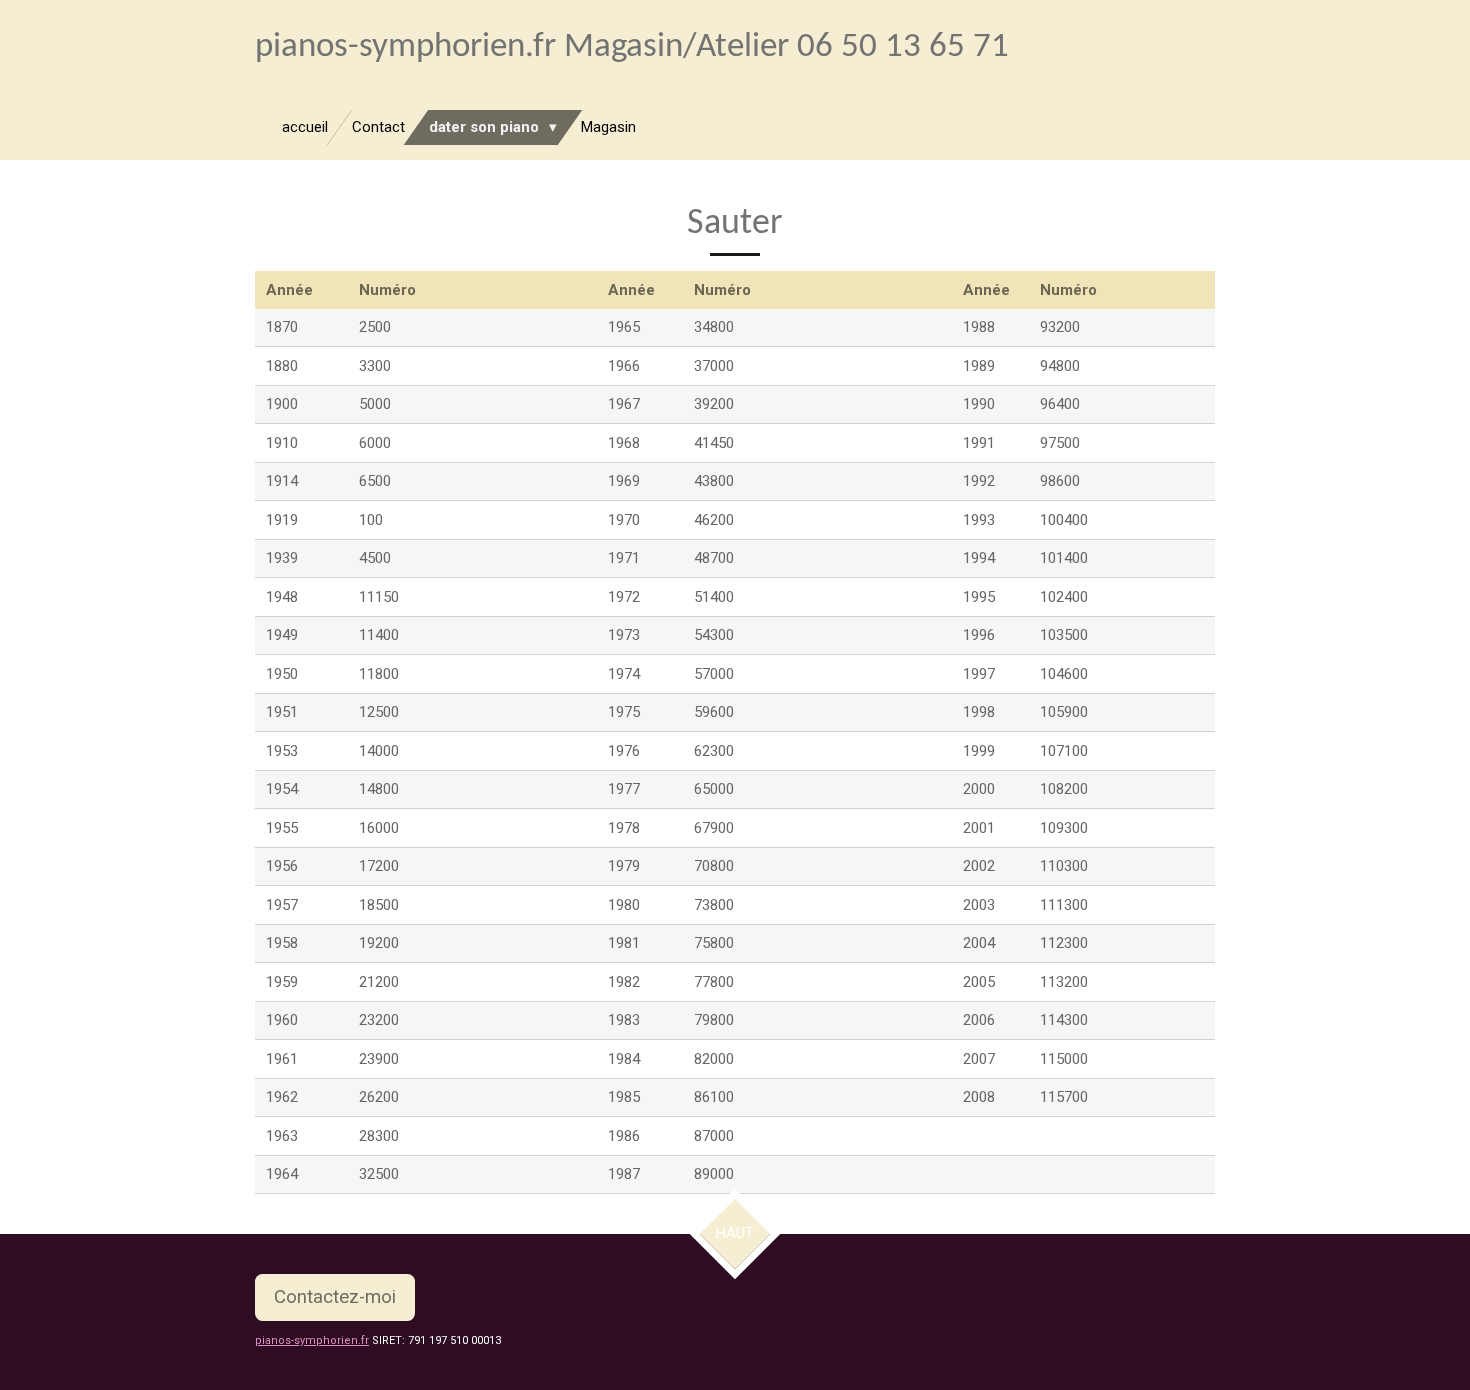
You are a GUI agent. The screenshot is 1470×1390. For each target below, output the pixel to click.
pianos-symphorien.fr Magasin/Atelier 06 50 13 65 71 (632, 47)
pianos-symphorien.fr (312, 1340)
